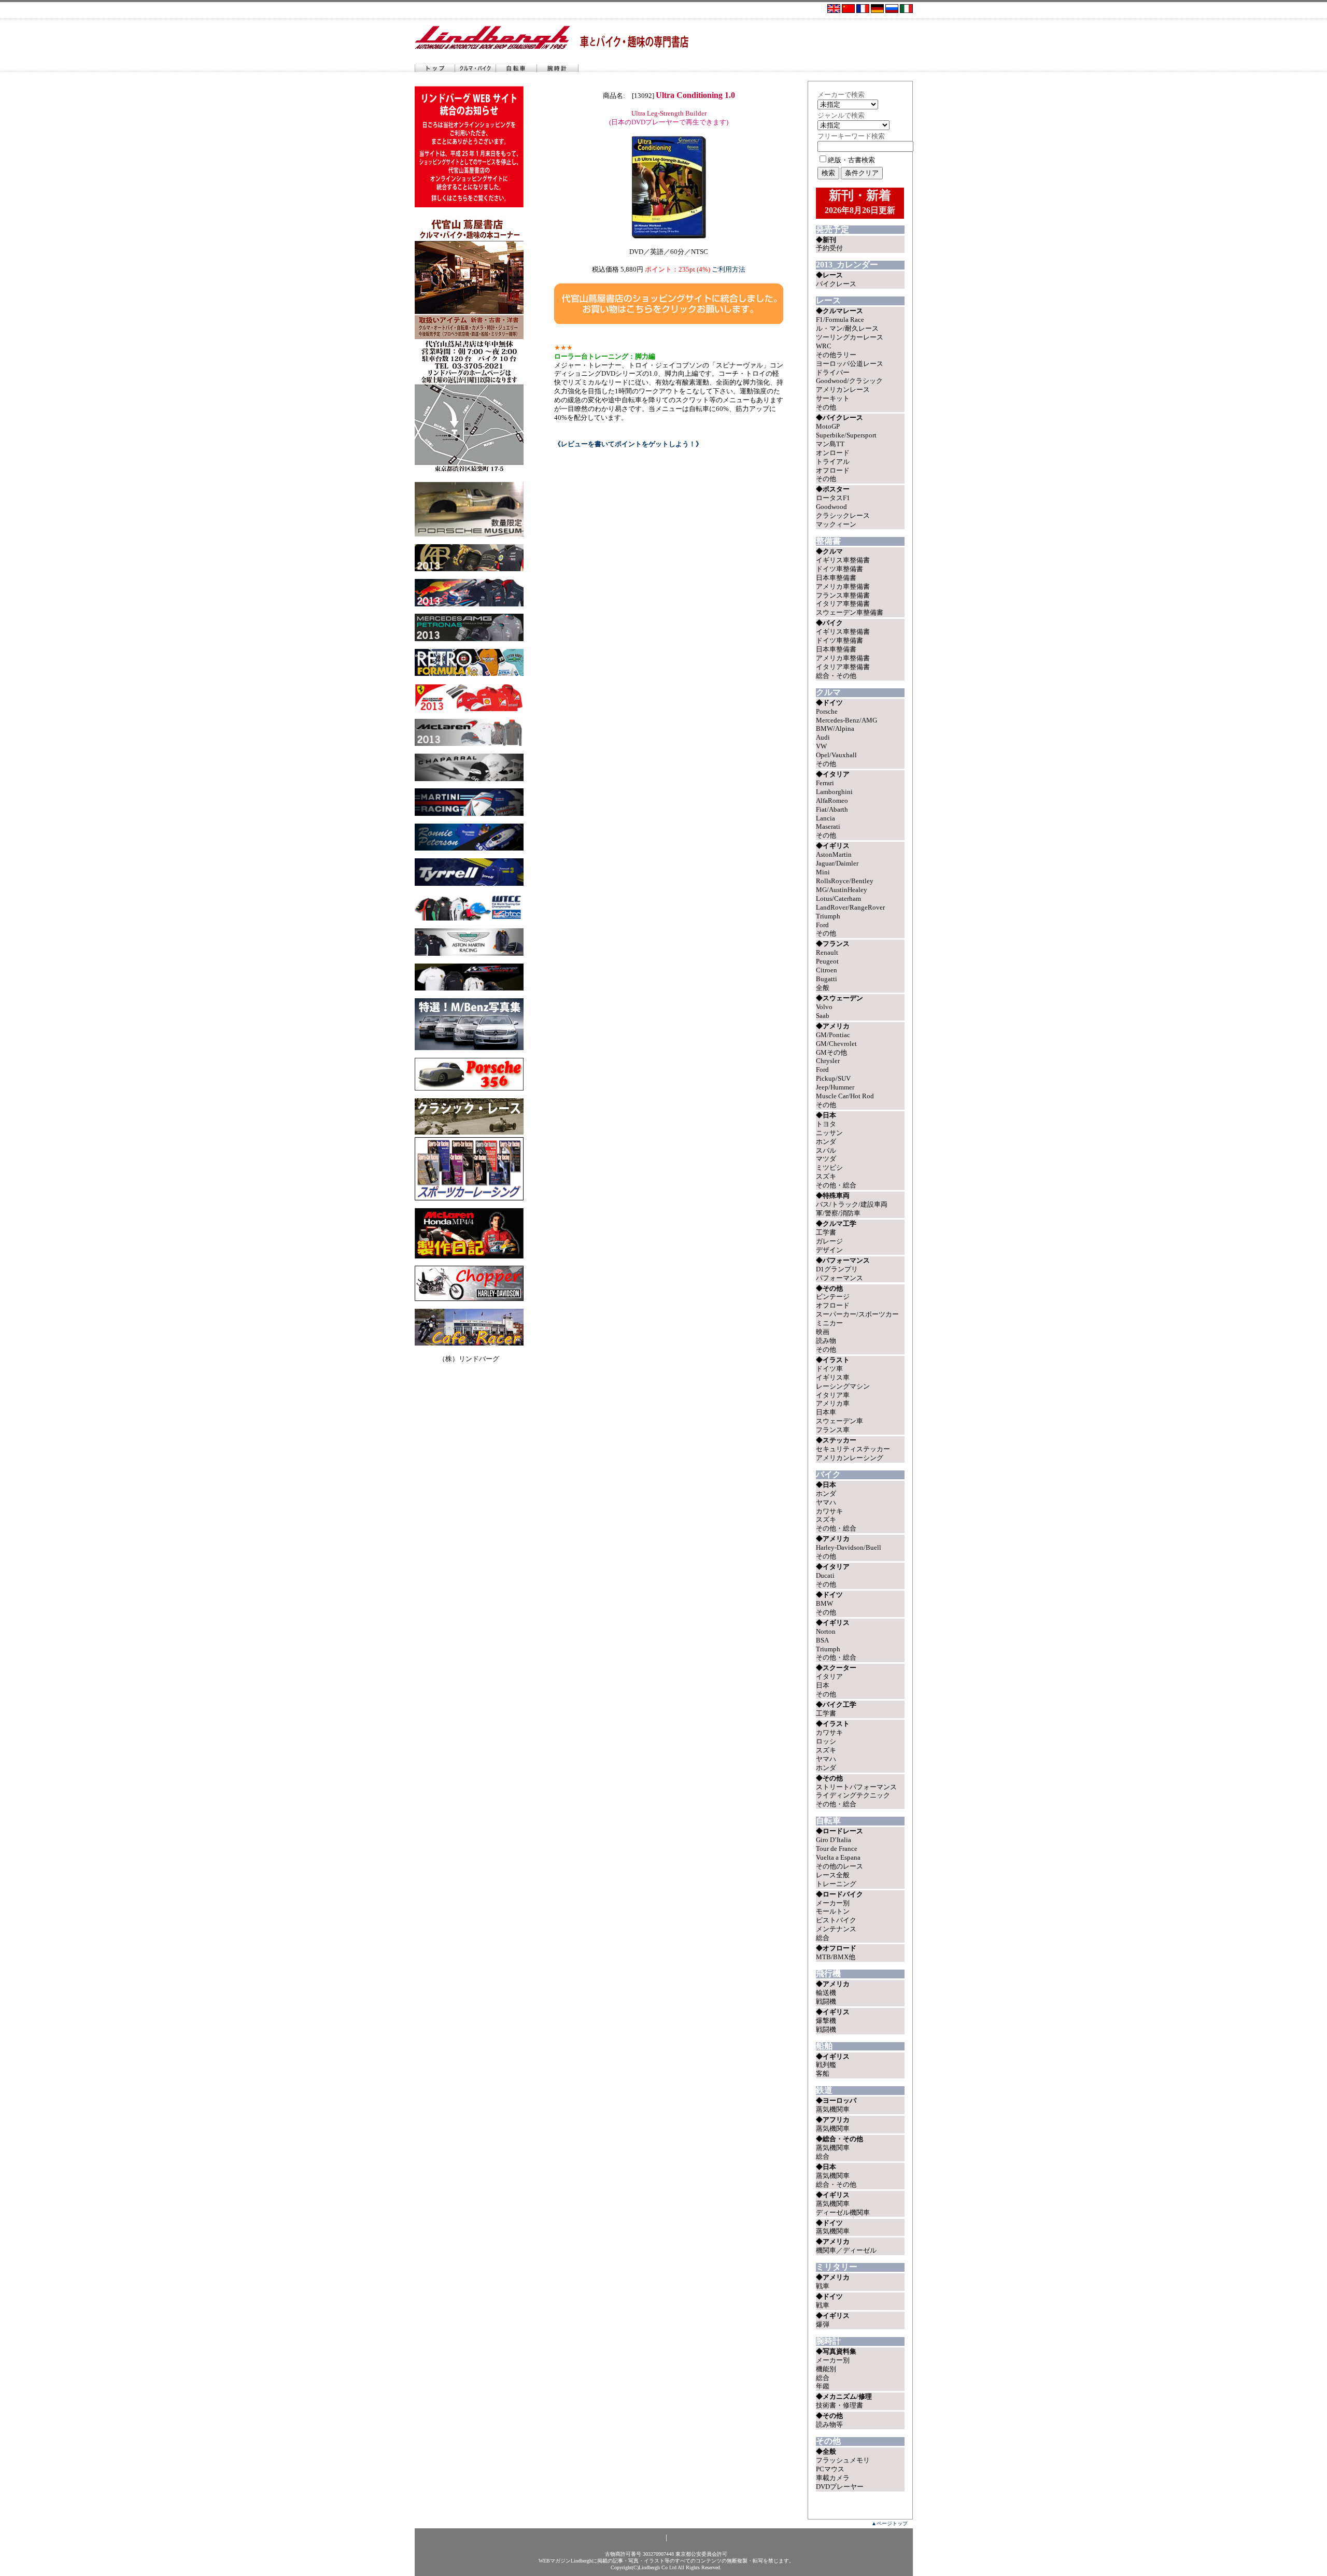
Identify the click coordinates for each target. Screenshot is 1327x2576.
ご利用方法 (729, 269)
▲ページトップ (890, 2523)
